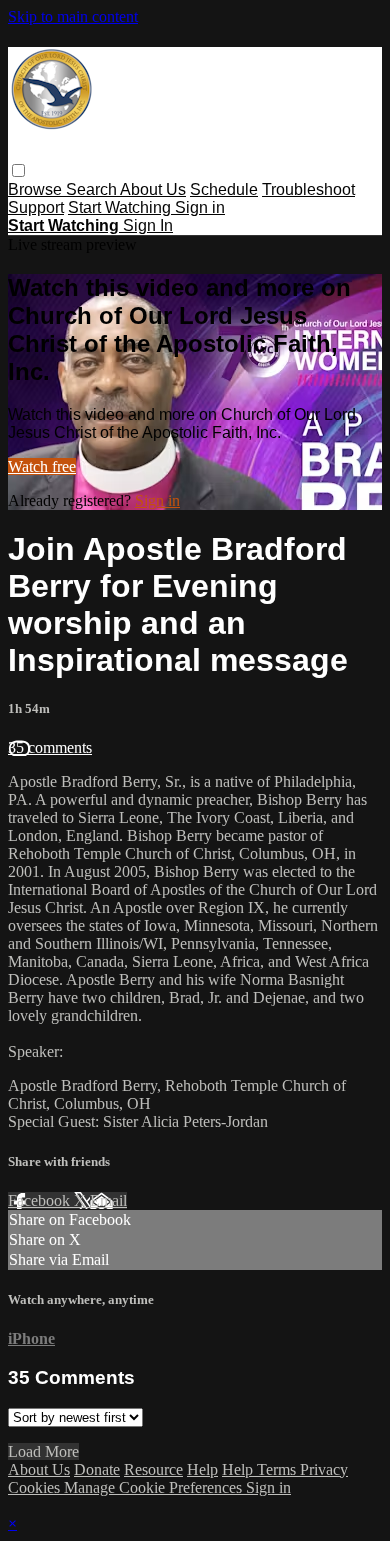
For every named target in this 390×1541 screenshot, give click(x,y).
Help (202, 1469)
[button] (18, 170)
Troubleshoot (308, 189)
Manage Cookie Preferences (155, 1487)
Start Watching (121, 207)
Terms (278, 1469)
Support (36, 207)
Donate (97, 1469)
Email (108, 1200)
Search (93, 189)
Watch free (42, 466)
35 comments (50, 747)
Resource (153, 1469)
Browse (37, 189)
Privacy (324, 1469)
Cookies (36, 1487)
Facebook (41, 1200)
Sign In (148, 225)
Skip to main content (73, 16)
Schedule (224, 189)
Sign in (200, 207)
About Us (153, 189)
